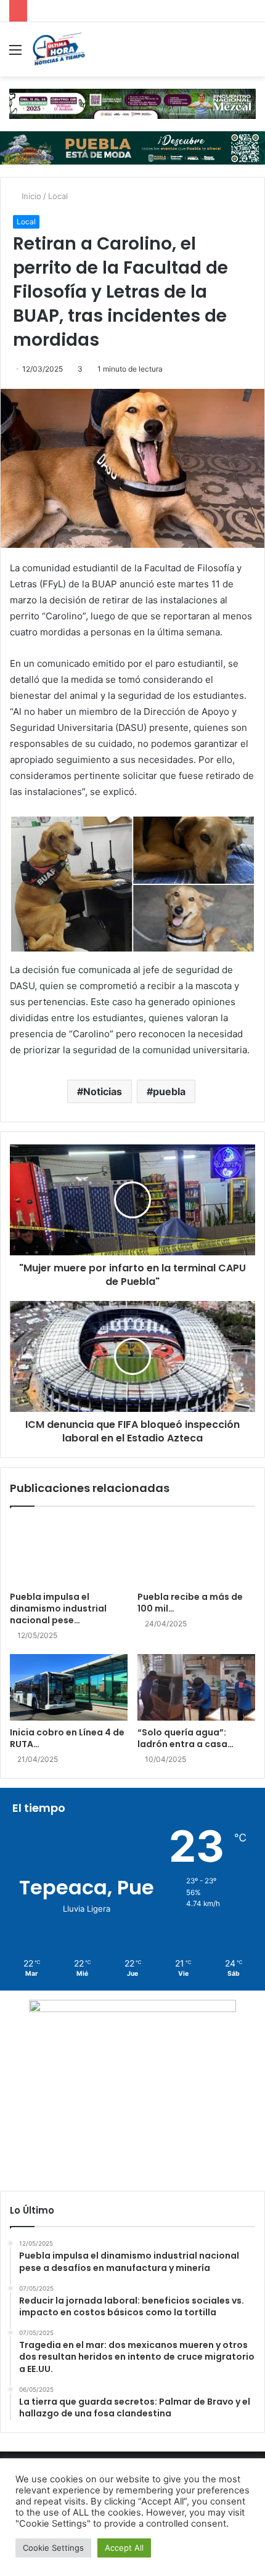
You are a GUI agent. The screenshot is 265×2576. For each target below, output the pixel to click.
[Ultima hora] (59, 49)
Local (58, 196)
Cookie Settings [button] (53, 2548)
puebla (169, 1091)
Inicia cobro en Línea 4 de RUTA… (67, 1738)
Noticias (103, 1091)
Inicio (30, 196)
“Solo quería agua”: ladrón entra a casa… (185, 1738)
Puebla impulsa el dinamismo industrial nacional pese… (58, 1608)
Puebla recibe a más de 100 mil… (190, 1603)
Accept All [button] (124, 2548)
